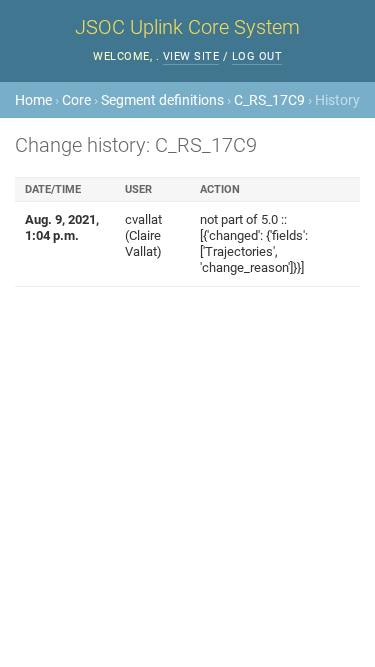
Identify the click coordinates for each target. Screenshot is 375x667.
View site (191, 56)
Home (33, 100)
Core (76, 100)
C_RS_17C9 (269, 100)
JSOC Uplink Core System (187, 27)
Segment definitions (162, 100)
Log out (257, 56)
